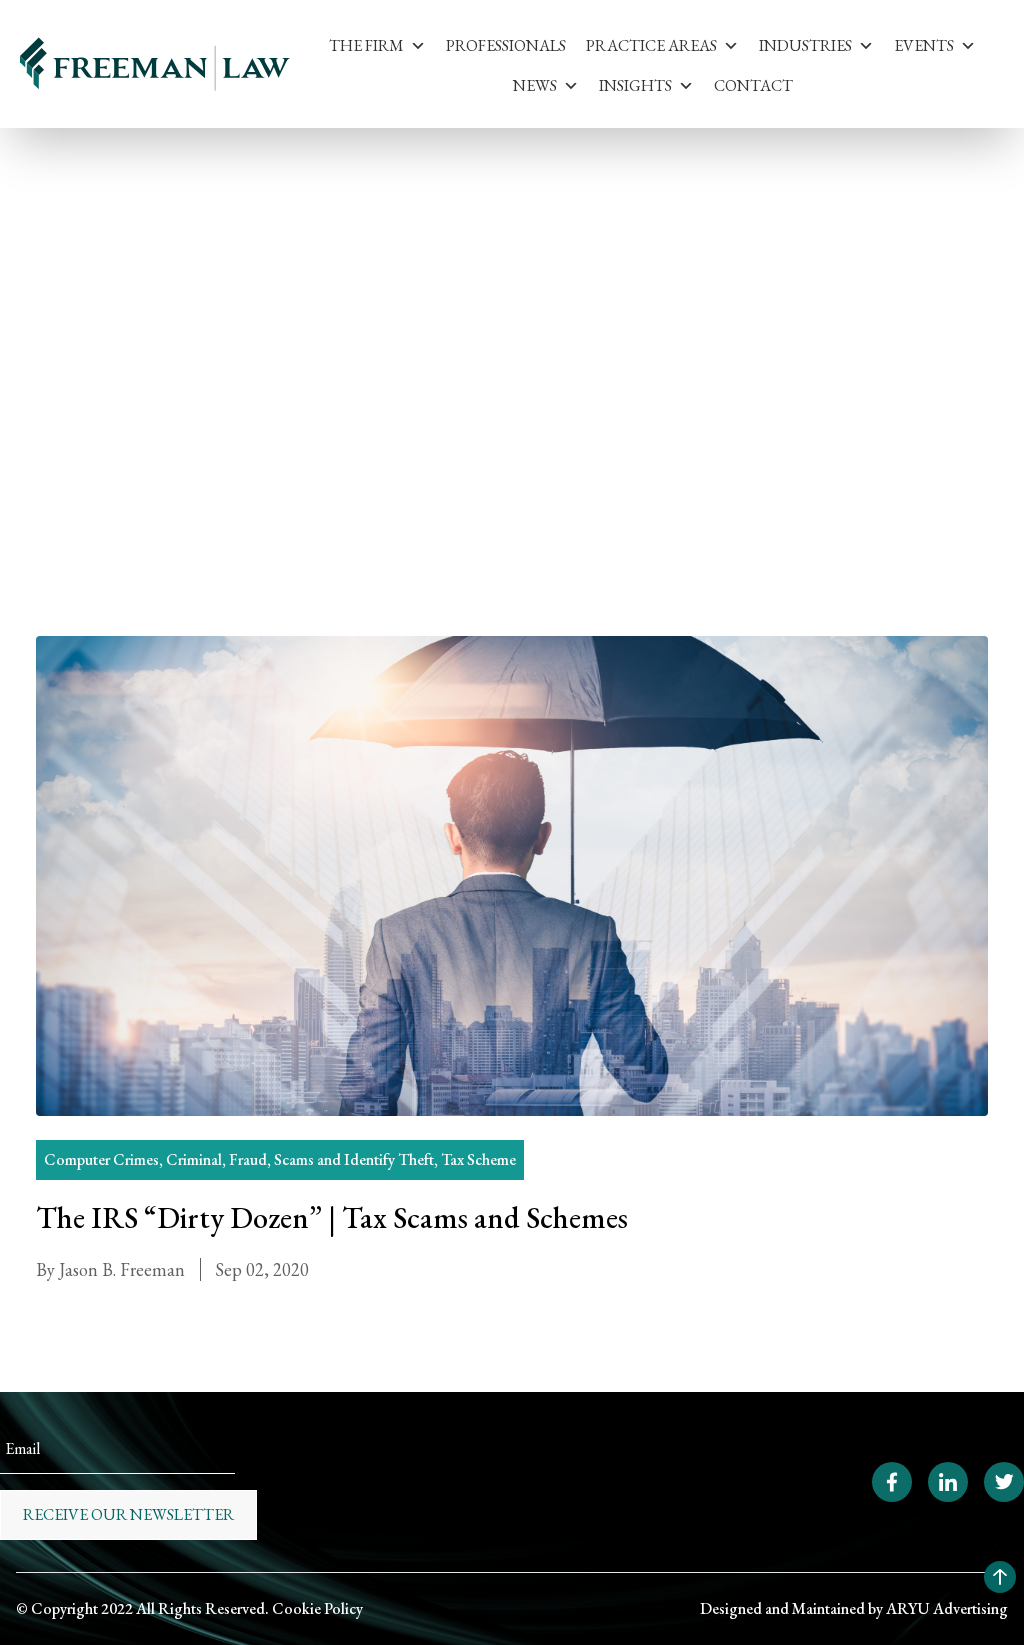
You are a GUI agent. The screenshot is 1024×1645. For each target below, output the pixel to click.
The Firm (366, 45)
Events (924, 45)
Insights (635, 85)
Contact (753, 85)
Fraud (248, 1159)
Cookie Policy (317, 1608)
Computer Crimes (101, 1159)
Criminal (194, 1159)
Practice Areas (651, 45)
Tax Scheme (478, 1159)
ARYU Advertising (947, 1608)
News (535, 85)
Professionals (506, 45)
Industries (805, 45)
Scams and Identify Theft (271, 275)
